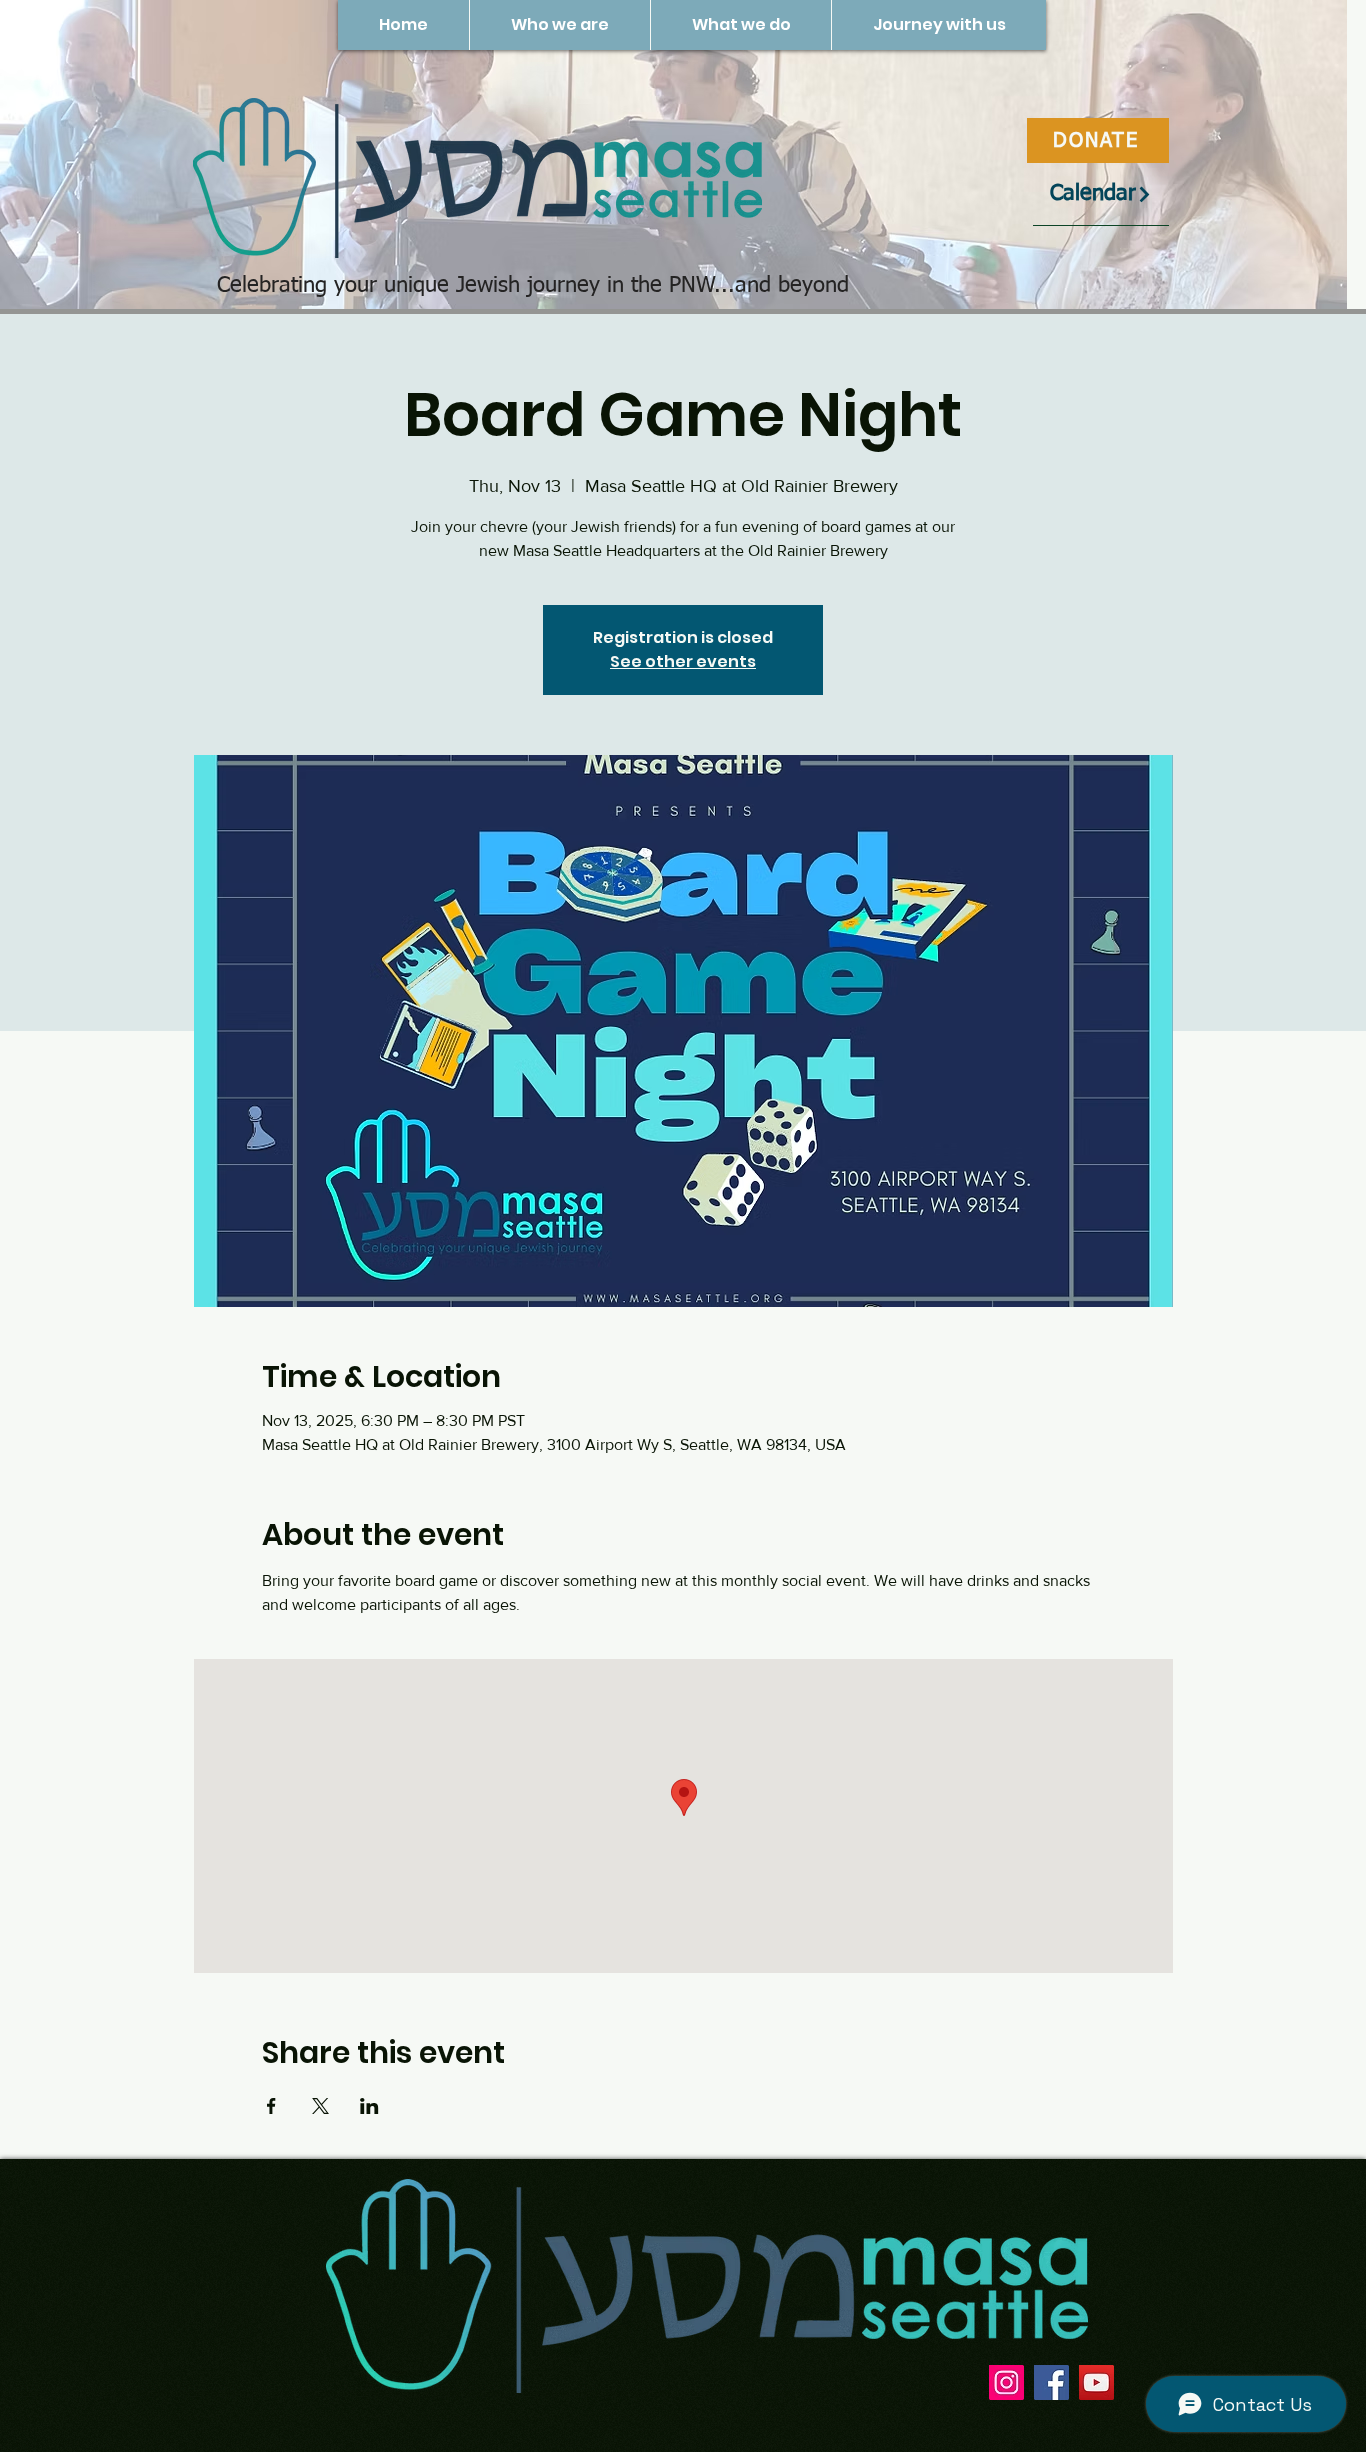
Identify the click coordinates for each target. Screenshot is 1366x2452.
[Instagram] (1006, 2382)
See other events (683, 661)
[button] (559, 25)
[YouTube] (1096, 2382)
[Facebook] (1051, 2382)
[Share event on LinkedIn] (369, 2106)
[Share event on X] (320, 2106)
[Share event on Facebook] (271, 2106)
